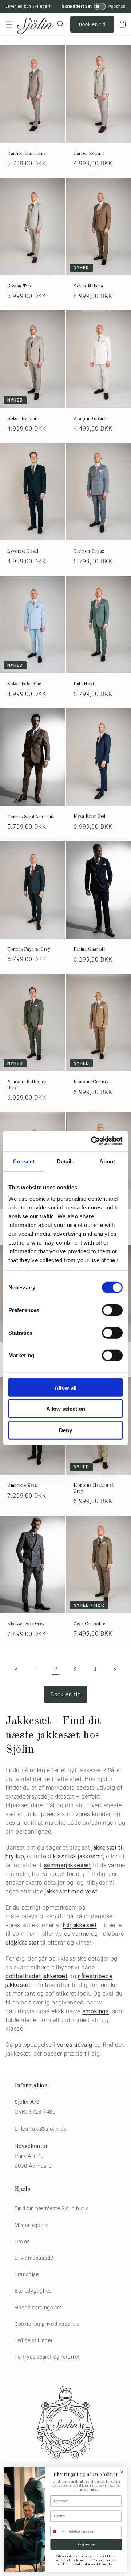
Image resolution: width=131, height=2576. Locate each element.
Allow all (65, 1387)
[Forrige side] (16, 1670)
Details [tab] (66, 1161)
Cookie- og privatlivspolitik (47, 2324)
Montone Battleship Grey (27, 1085)
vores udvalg (75, 2045)
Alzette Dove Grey (26, 1624)
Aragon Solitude (91, 419)
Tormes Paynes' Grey (29, 949)
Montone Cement (91, 1082)
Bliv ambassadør (35, 2258)
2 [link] (56, 1669)
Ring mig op (86, 2544)
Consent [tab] (24, 1161)
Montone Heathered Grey (94, 1488)
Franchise (27, 2274)
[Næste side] (115, 1670)
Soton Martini (22, 419)
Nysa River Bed (89, 817)
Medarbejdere (31, 2225)
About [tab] (107, 1161)
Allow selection (66, 1409)
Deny (65, 1430)
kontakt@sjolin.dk (44, 2129)
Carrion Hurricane (26, 154)
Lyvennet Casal (23, 551)
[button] (9, 24)
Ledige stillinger (34, 2340)
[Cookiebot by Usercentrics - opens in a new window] (92, 1141)
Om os (22, 2241)
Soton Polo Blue (24, 684)
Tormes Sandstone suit (31, 817)
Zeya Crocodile (89, 1624)
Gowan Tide (20, 286)
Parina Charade (89, 949)
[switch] (112, 1310)
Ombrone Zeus (22, 1486)
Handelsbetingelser (38, 2308)
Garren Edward (89, 154)
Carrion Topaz (89, 551)
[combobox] (58, 2531)
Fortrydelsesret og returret (47, 2357)
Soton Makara (88, 286)
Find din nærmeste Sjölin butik (51, 2208)
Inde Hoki (84, 684)
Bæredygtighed (33, 2291)
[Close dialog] (122, 2472)
